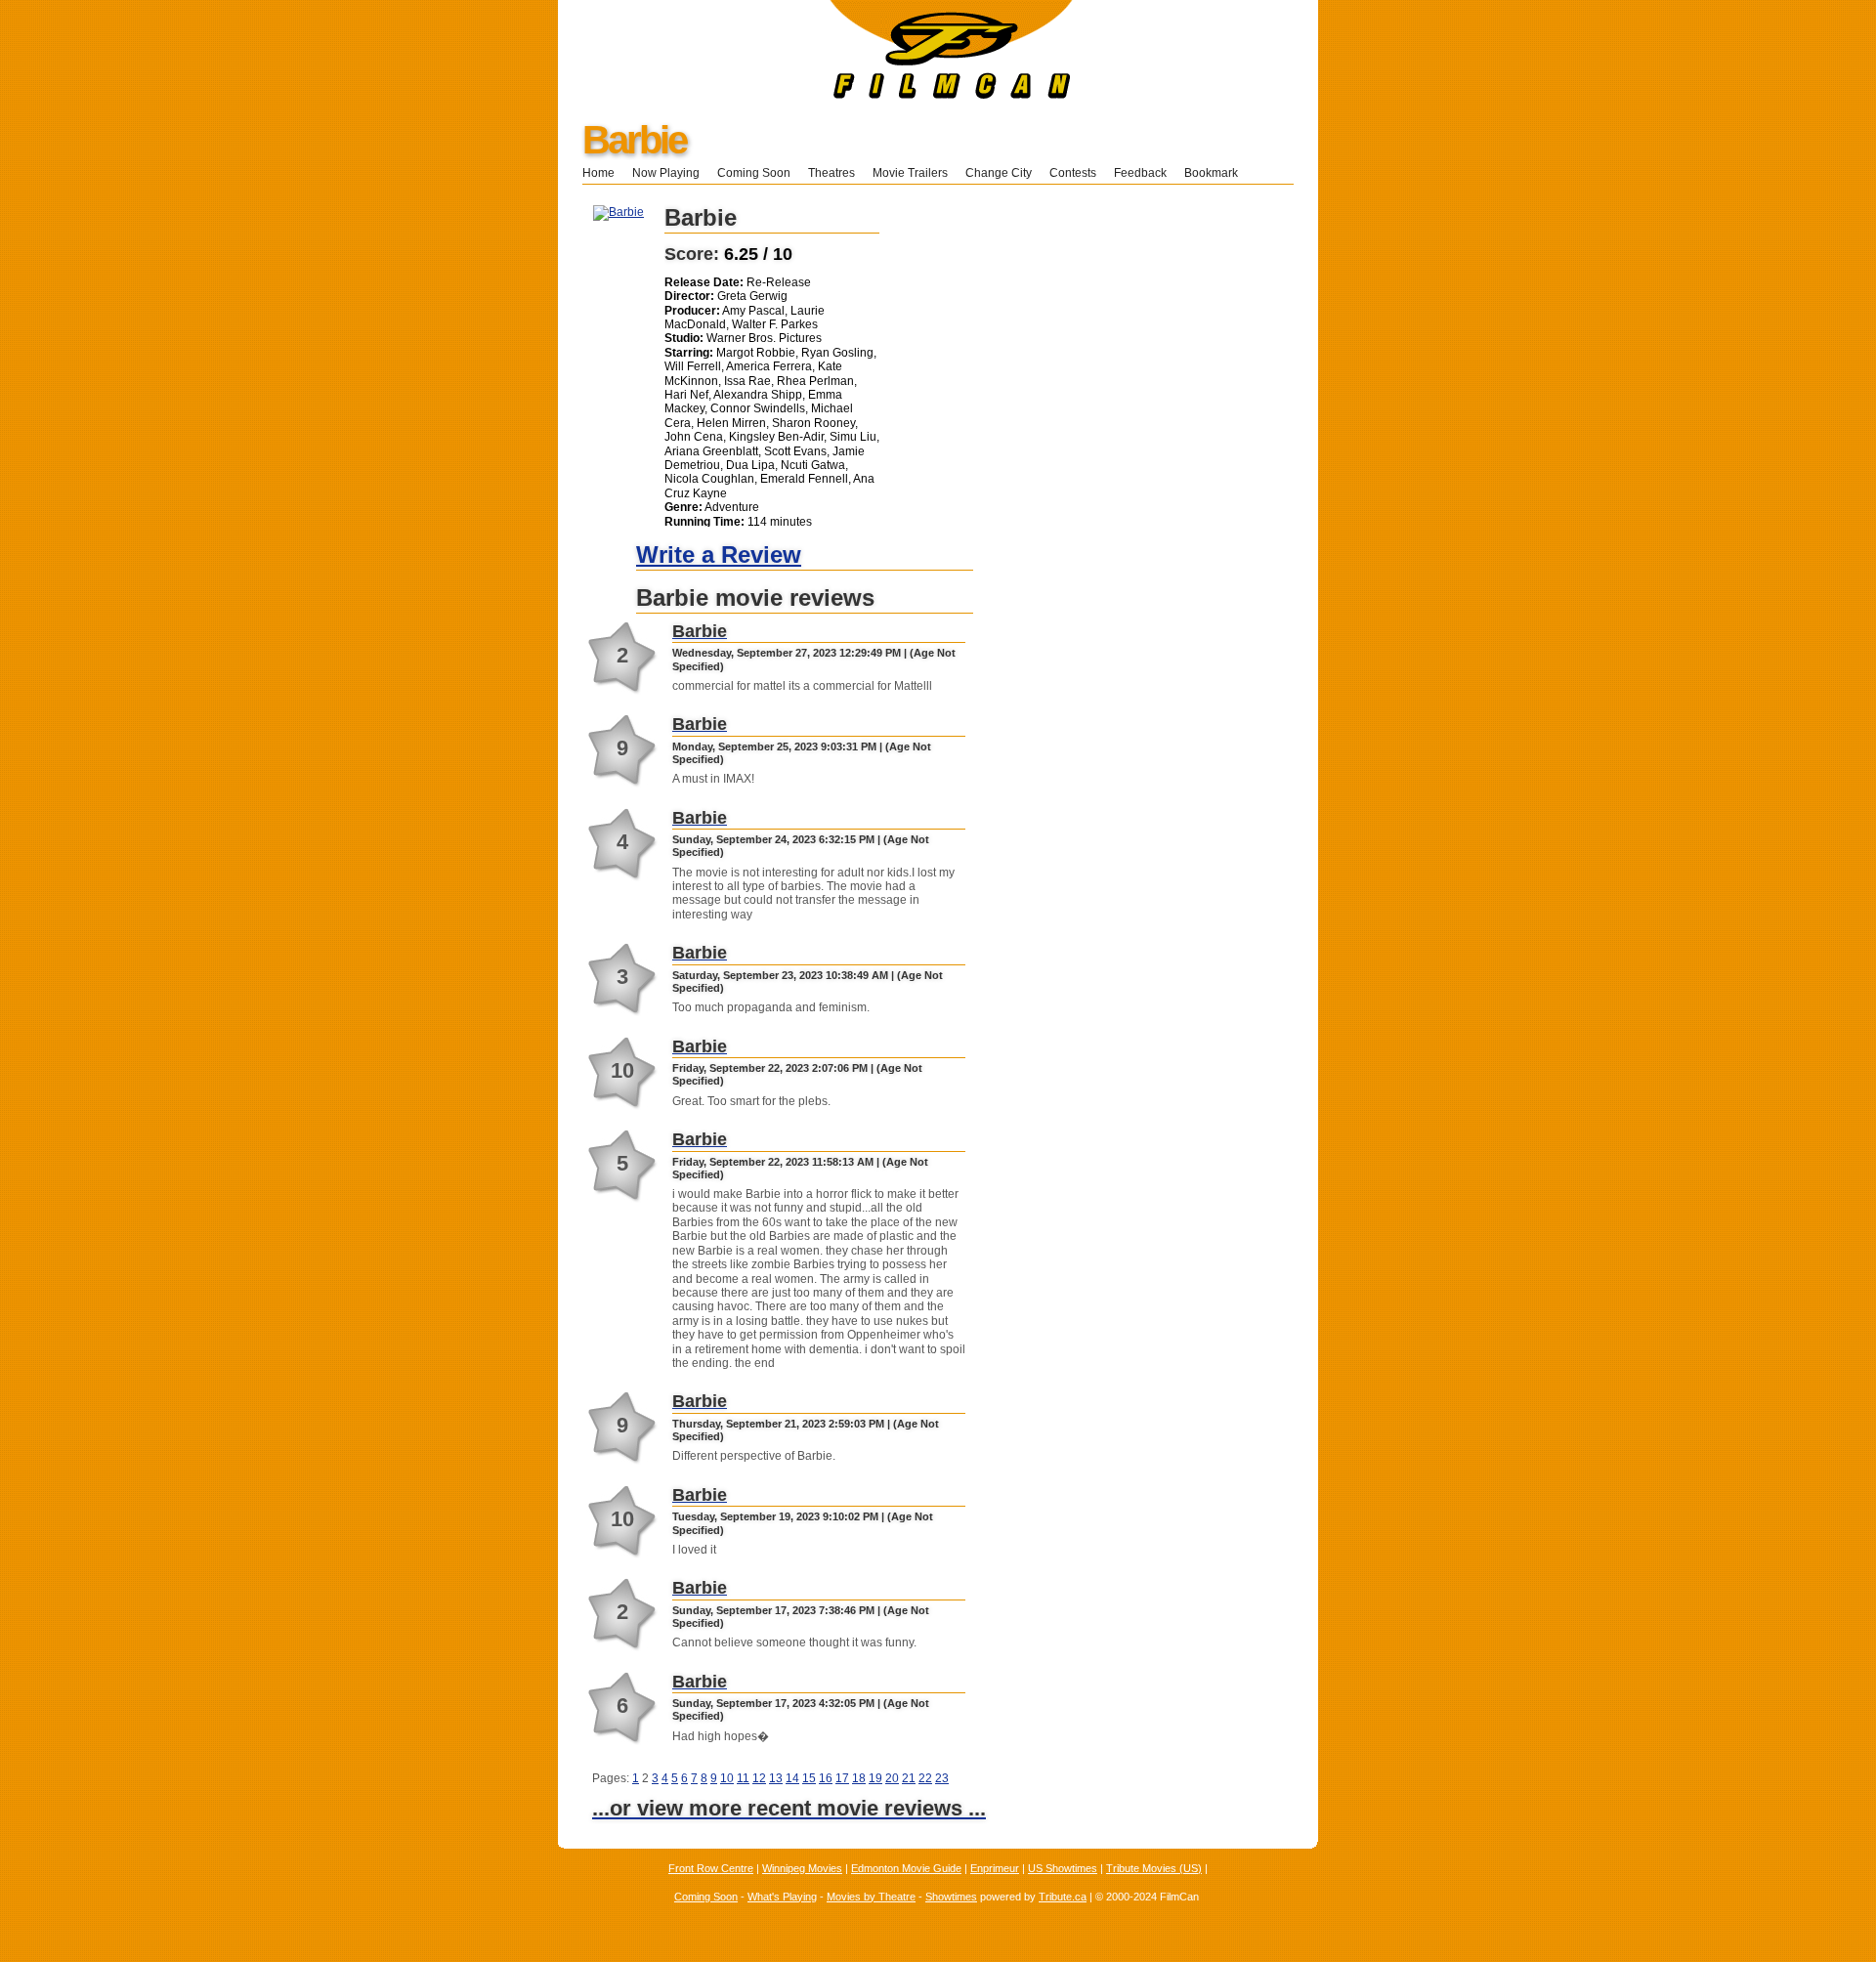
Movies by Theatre (871, 1897)
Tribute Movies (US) (1154, 1868)
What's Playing (782, 1897)
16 (826, 1778)
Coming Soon (754, 173)
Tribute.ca (1063, 1897)
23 (942, 1778)
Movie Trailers (910, 173)
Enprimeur (995, 1868)
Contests (1073, 173)
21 (909, 1778)
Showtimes (951, 1897)
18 (859, 1778)
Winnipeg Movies (802, 1868)
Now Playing (666, 173)
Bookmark (1217, 173)
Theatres (831, 173)
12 (759, 1778)
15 (809, 1778)
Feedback (1140, 173)
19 (875, 1778)
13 (776, 1778)
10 (727, 1778)
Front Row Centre (711, 1868)
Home (598, 173)
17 (842, 1778)
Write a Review (719, 554)
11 (743, 1778)
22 (925, 1778)
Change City (999, 173)
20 (892, 1778)
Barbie (634, 140)
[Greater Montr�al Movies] (815, 95)
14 (792, 1778)
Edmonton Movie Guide (906, 1868)
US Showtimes (1063, 1868)
